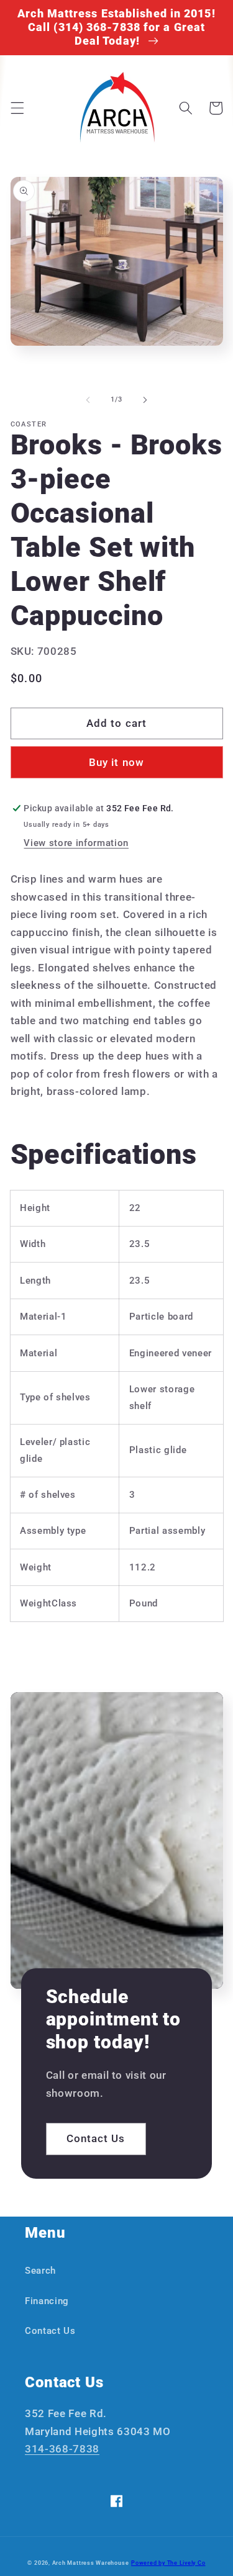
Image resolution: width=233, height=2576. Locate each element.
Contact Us (96, 2139)
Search (40, 2271)
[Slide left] (88, 400)
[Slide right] (145, 400)
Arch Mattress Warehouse (91, 2563)
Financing (47, 2301)
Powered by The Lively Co (168, 2563)
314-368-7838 (62, 2449)
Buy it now (116, 763)
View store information (76, 843)
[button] (17, 108)
